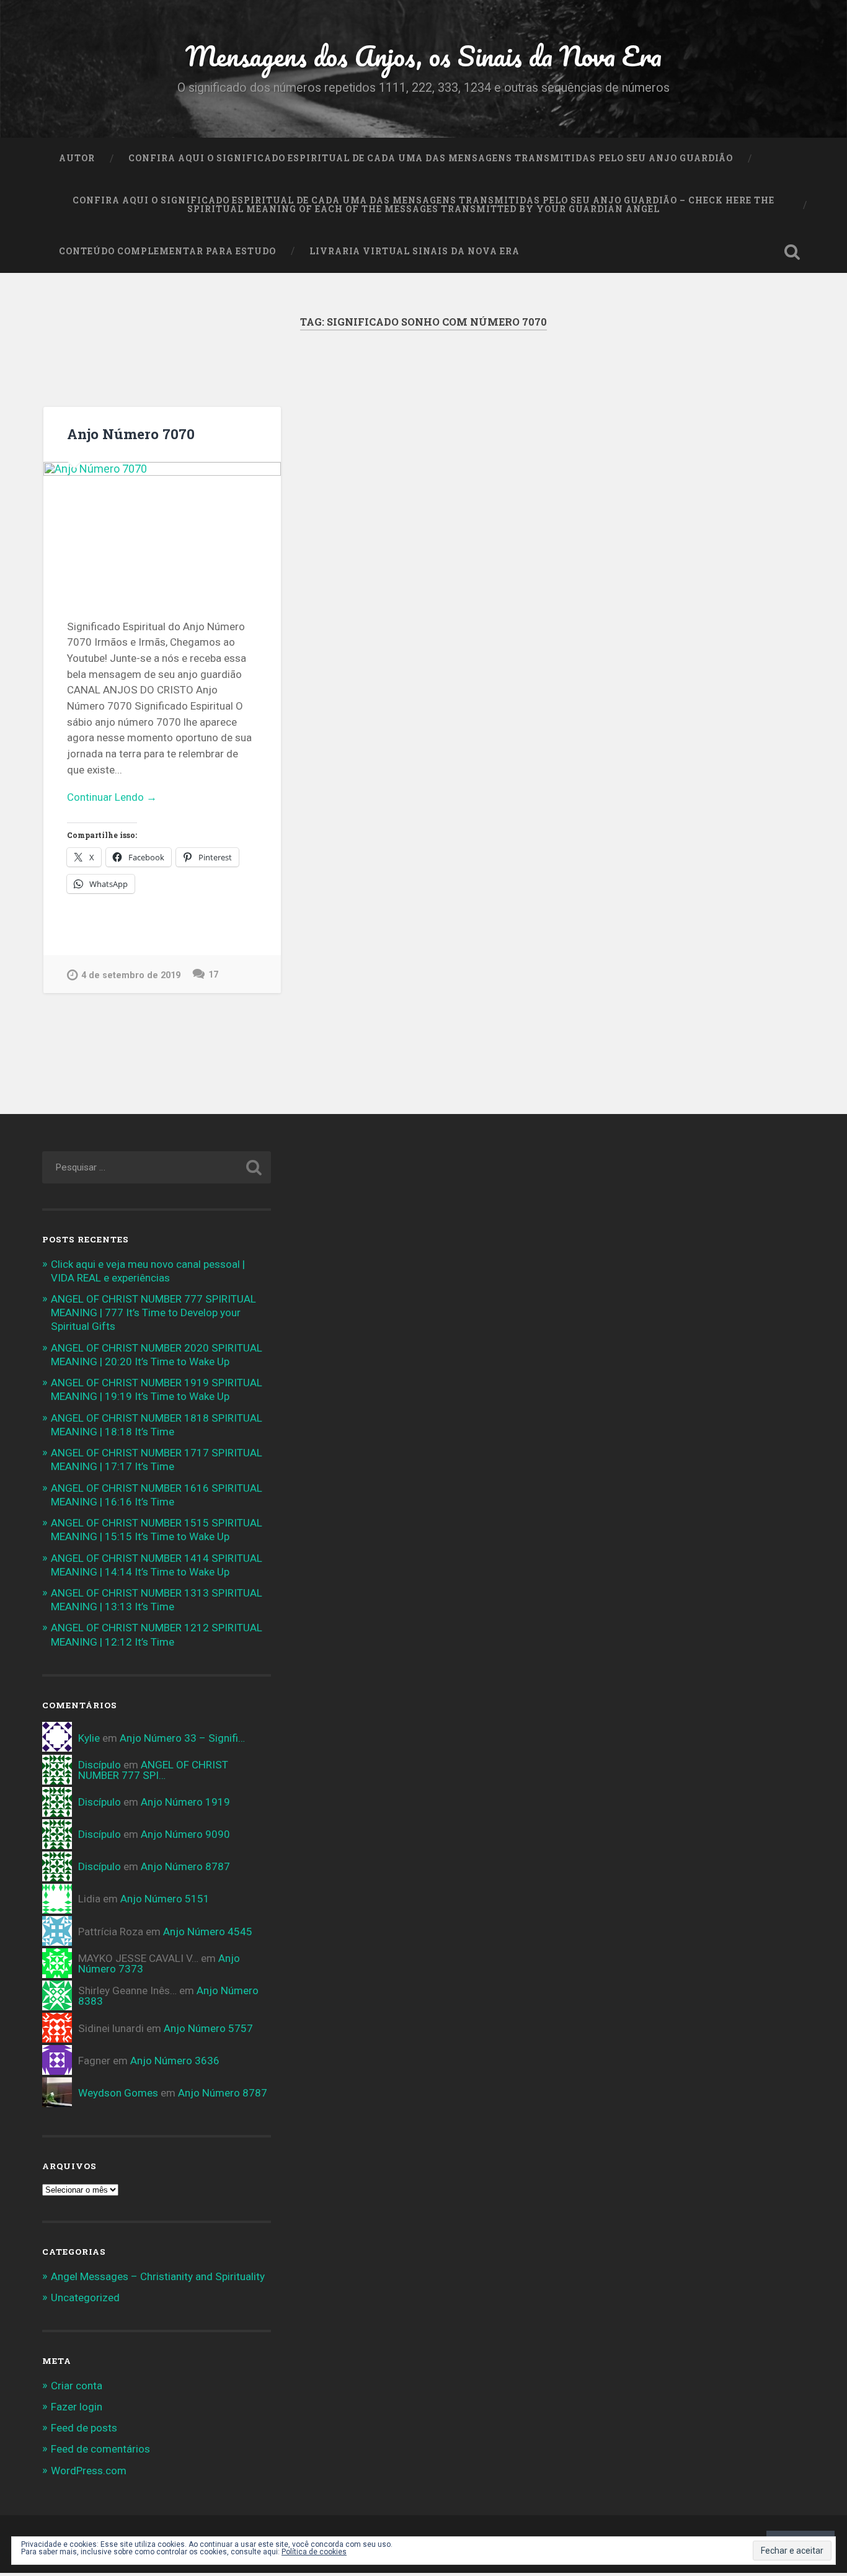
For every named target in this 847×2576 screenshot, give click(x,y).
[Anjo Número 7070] (162, 529)
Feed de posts (84, 2428)
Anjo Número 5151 (165, 1899)
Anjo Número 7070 (131, 434)
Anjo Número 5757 (208, 2028)
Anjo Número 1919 (185, 1802)
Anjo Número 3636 (175, 2061)
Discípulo (100, 1765)
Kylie (89, 1738)
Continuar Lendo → (112, 797)
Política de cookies (314, 2552)
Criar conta (77, 2386)
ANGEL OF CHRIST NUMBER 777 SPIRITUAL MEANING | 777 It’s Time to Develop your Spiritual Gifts (153, 1313)
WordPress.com (89, 2471)
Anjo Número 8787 (185, 1866)
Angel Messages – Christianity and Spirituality (158, 2276)
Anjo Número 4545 (208, 1932)
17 (213, 975)
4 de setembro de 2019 (131, 975)
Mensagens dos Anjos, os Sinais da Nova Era (423, 56)
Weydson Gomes (118, 2093)
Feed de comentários (100, 2449)
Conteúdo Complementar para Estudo (167, 251)
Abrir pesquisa (792, 252)
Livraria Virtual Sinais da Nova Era (415, 251)
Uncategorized (85, 2297)
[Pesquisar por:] (157, 1167)
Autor (77, 158)
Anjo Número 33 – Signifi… (182, 1738)
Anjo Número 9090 (185, 1834)
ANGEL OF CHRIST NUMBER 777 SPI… (153, 1770)
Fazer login (77, 2407)
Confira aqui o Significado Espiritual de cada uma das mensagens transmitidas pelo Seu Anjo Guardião (431, 158)
